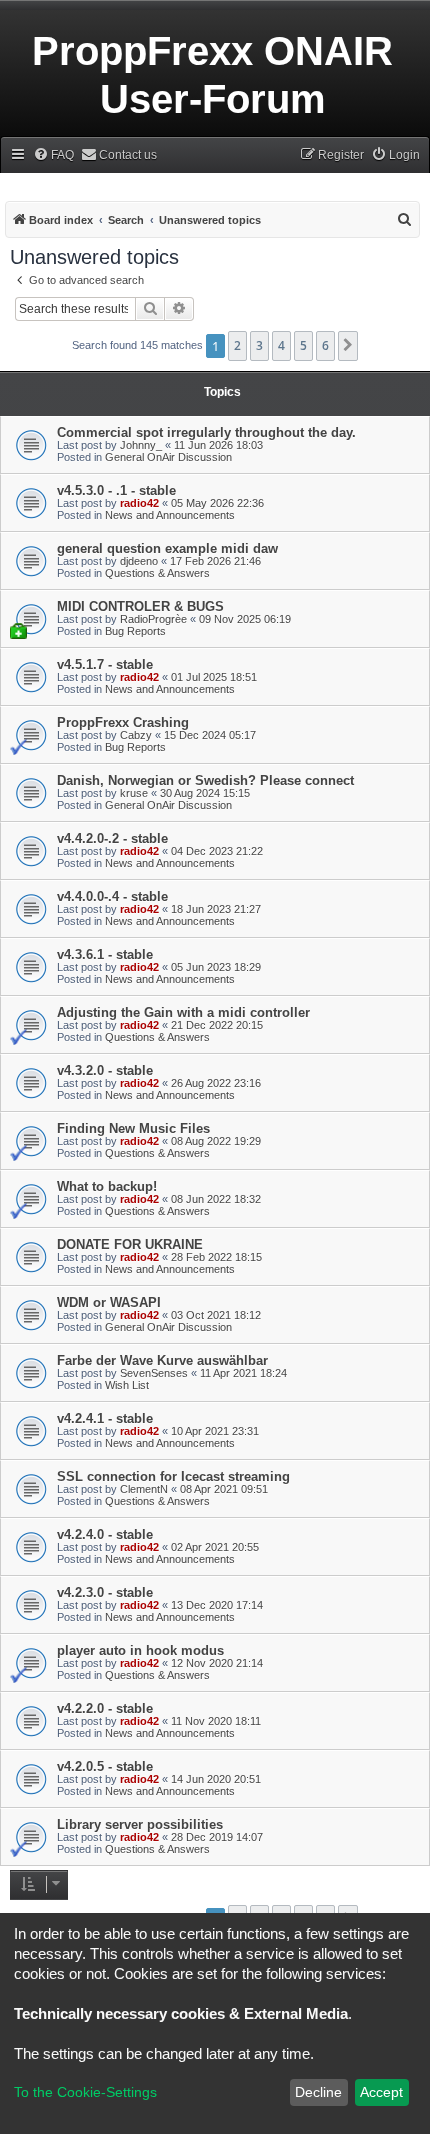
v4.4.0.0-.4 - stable (112, 896)
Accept (381, 2092)
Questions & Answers (157, 573)
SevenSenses (154, 1373)
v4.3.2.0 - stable (105, 1070)
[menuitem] (53, 155)
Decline (318, 2092)
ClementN (144, 1489)
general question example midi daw (167, 548)
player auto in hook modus (140, 1650)
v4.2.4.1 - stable (105, 1418)
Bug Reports (135, 631)
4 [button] (281, 345)
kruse (134, 793)
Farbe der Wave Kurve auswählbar (162, 1360)
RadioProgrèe (153, 619)
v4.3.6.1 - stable (105, 954)
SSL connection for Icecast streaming (173, 1476)
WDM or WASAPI (109, 1302)
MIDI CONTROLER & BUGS (140, 606)
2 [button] (237, 345)
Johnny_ (141, 445)
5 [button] (303, 345)
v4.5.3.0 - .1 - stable (116, 490)
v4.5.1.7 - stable (105, 664)
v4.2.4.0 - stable (105, 1534)
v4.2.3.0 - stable (105, 1592)
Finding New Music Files (133, 1128)
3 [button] (259, 345)
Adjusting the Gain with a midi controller (183, 1012)
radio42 (139, 503)
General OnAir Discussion (168, 457)
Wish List (127, 1385)
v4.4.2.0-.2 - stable (112, 838)
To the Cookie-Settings (85, 2092)
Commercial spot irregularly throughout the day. (206, 432)
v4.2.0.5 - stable (105, 1766)
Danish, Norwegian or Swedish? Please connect (205, 780)
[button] (348, 346)
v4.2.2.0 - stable (105, 1708)
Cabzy (136, 735)
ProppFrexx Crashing (123, 722)
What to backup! (107, 1186)
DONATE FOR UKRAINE (130, 1244)
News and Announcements (170, 515)
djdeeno (139, 561)
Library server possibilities (140, 1824)
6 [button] (325, 345)
